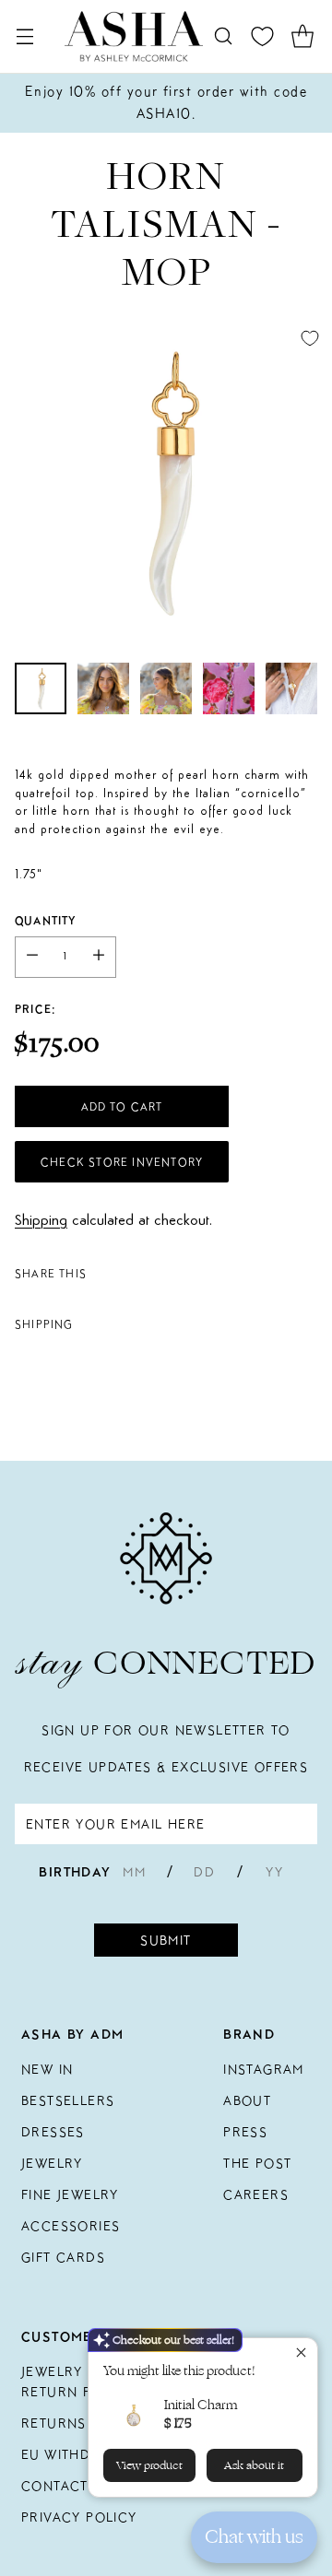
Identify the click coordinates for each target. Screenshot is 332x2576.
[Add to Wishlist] (310, 338)
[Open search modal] (223, 36)
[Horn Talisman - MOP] (166, 482)
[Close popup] (301, 2354)
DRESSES (53, 2132)
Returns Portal (83, 2423)
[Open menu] (24, 36)
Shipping (41, 1221)
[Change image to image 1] (41, 688)
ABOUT (247, 2100)
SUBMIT (166, 1940)
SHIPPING (44, 1324)
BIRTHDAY (75, 1872)
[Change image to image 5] (291, 688)
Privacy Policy (79, 2517)
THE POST (257, 2163)
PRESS (245, 2132)
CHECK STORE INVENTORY (122, 1162)
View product (149, 2465)
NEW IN (47, 2069)
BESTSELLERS (68, 2100)
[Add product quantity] (99, 957)
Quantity (46, 920)
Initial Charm (201, 2405)
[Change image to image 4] (229, 688)
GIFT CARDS (63, 2257)
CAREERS (256, 2194)
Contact (55, 2486)
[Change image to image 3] (166, 688)
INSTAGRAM (264, 2069)
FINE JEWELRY (70, 2194)
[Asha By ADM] (134, 36)
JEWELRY (52, 2163)
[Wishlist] (262, 36)
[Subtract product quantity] (32, 957)
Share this (51, 1273)
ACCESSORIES (71, 2226)
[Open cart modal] (302, 36)
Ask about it (254, 2465)
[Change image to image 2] (103, 688)
